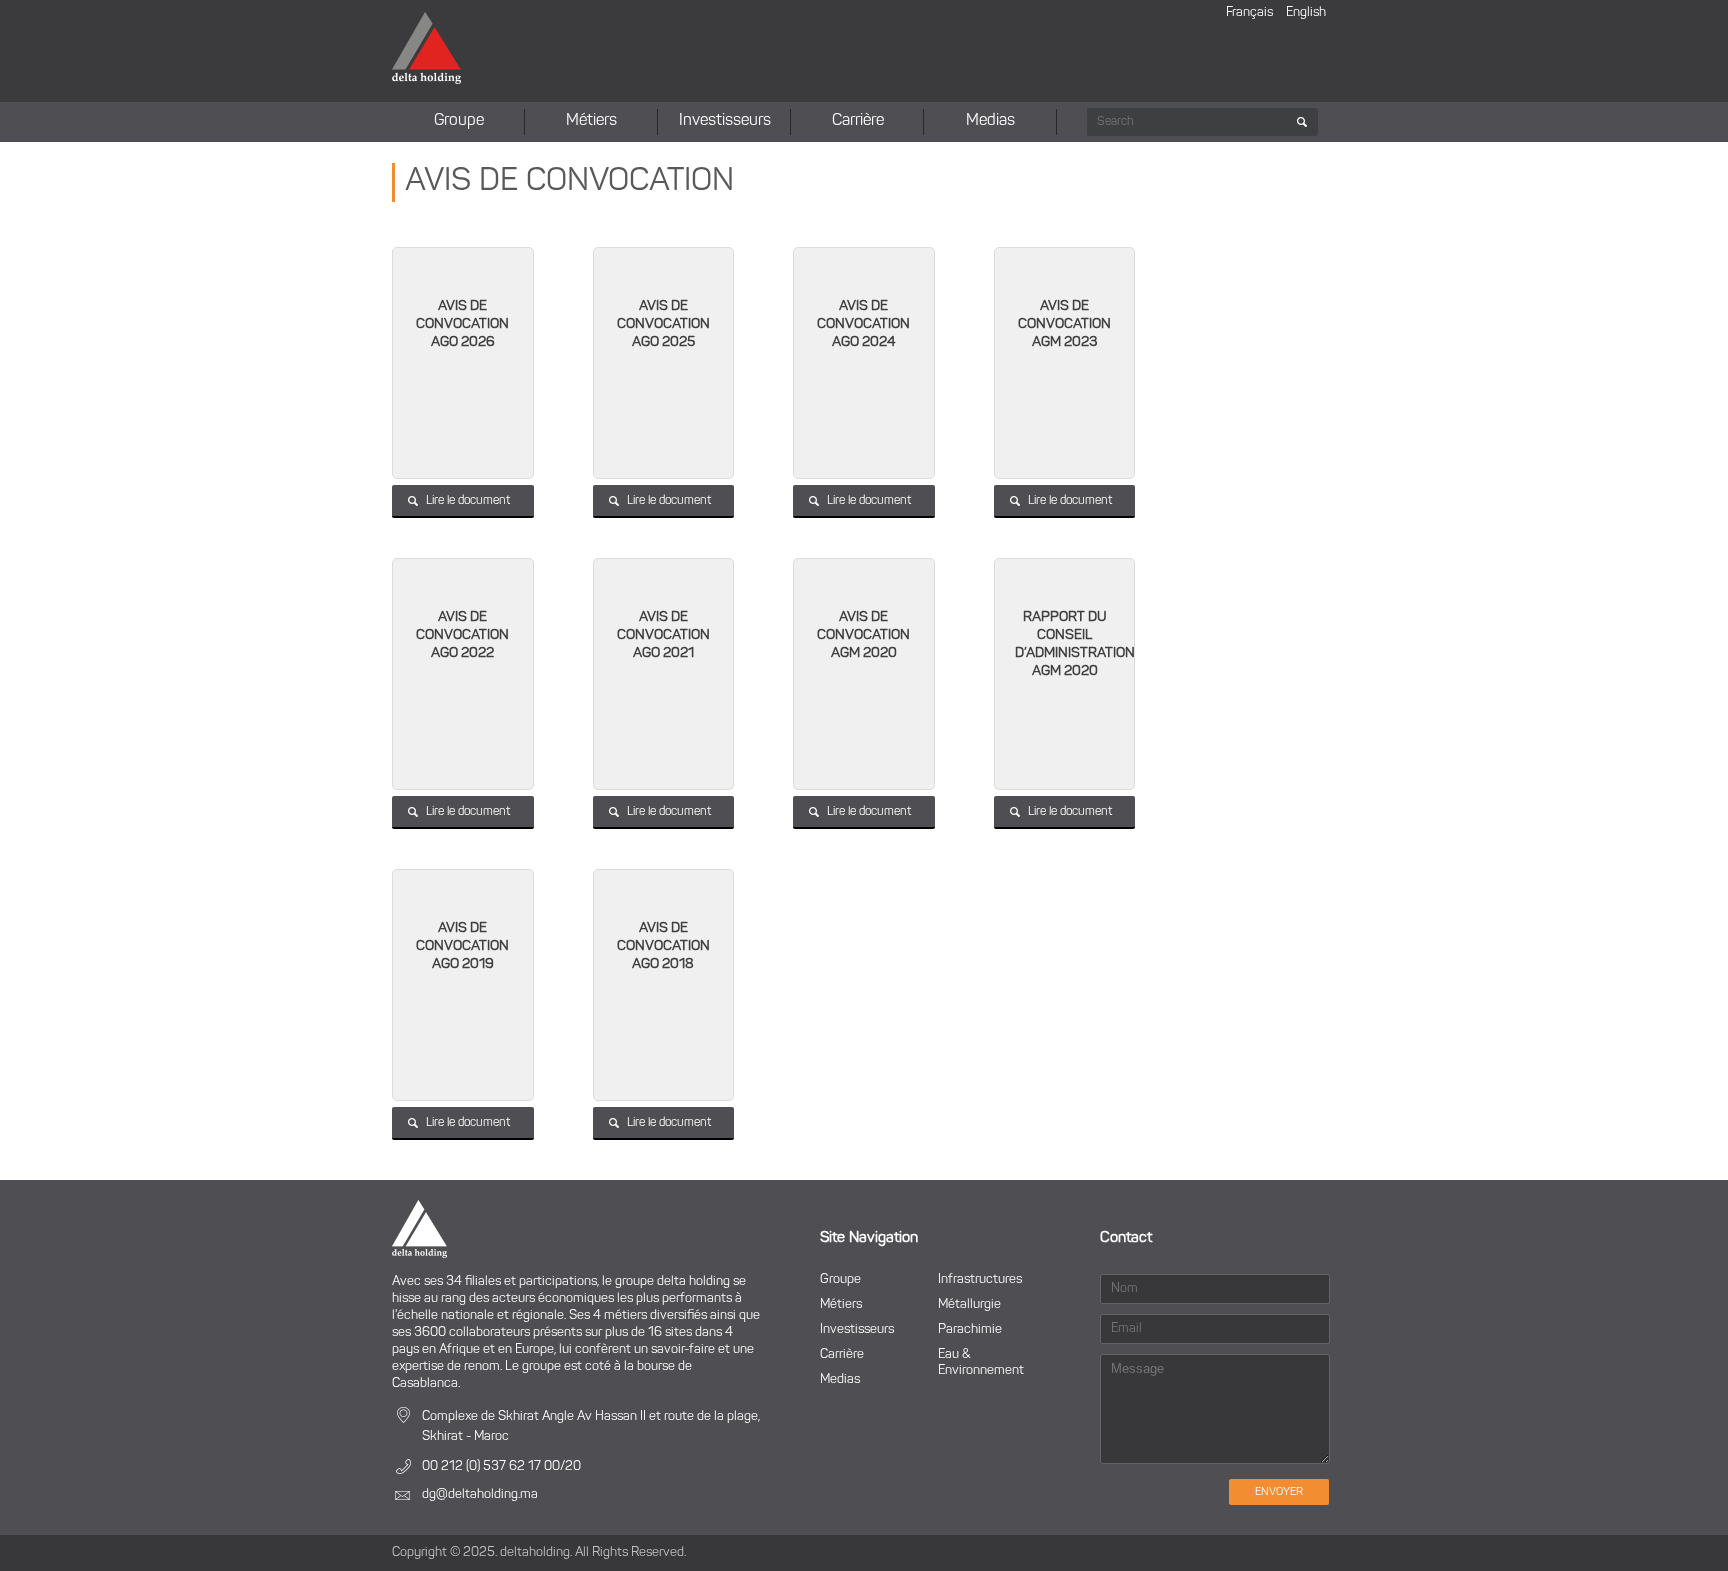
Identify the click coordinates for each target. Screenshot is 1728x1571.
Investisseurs (725, 121)
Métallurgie (969, 1304)
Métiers (591, 121)
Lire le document (468, 501)
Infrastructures (980, 1279)
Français (1249, 12)
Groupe (459, 121)
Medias (990, 121)
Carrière (858, 121)
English (1306, 12)
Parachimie (970, 1329)
